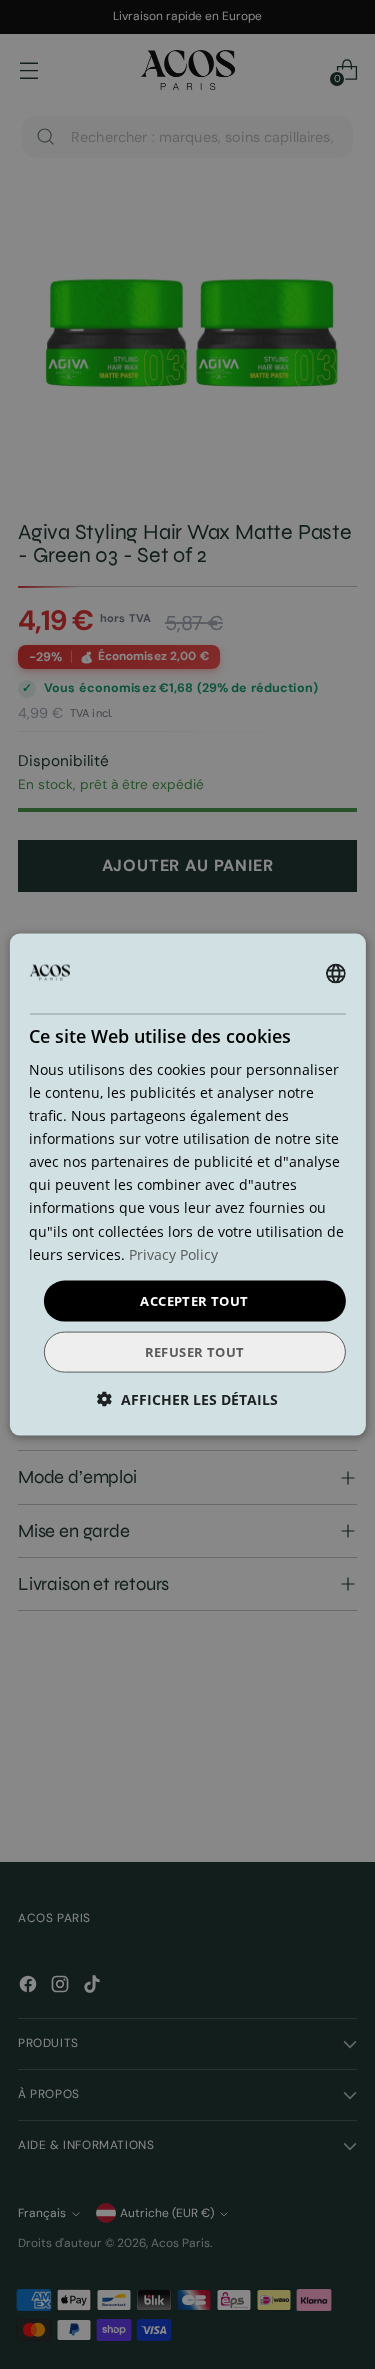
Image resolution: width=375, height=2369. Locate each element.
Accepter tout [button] (194, 1300)
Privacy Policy (173, 1253)
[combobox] (336, 973)
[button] (187, 1399)
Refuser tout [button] (195, 1352)
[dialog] (187, 1184)
